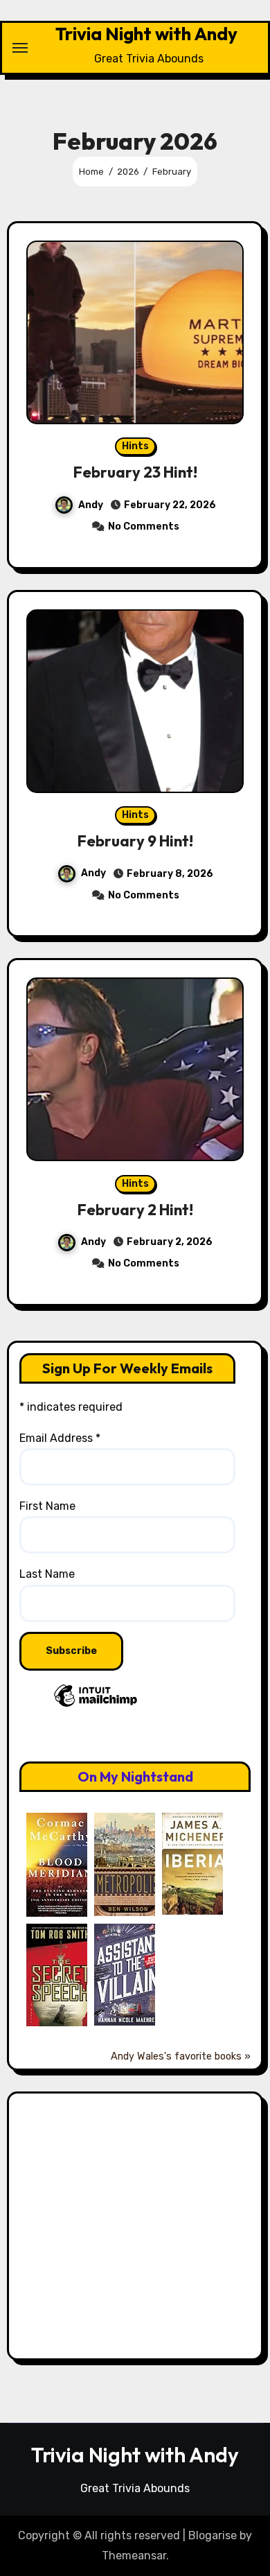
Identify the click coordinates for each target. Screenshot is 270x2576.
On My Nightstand (135, 1776)
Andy (91, 505)
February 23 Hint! (135, 472)
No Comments (144, 526)
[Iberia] (196, 1863)
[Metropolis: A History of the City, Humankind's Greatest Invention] (128, 1864)
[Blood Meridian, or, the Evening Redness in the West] (60, 1864)
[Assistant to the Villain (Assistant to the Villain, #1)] (128, 1974)
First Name (47, 1506)
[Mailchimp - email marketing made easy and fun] (96, 1717)
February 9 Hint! (135, 841)
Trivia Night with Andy (146, 34)
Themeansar (134, 2556)
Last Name (47, 1574)
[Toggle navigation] (20, 48)
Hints (135, 446)
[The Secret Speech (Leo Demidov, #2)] (60, 1975)
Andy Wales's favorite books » (181, 2056)
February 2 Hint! (135, 1210)
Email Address (60, 1438)
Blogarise (213, 2535)
